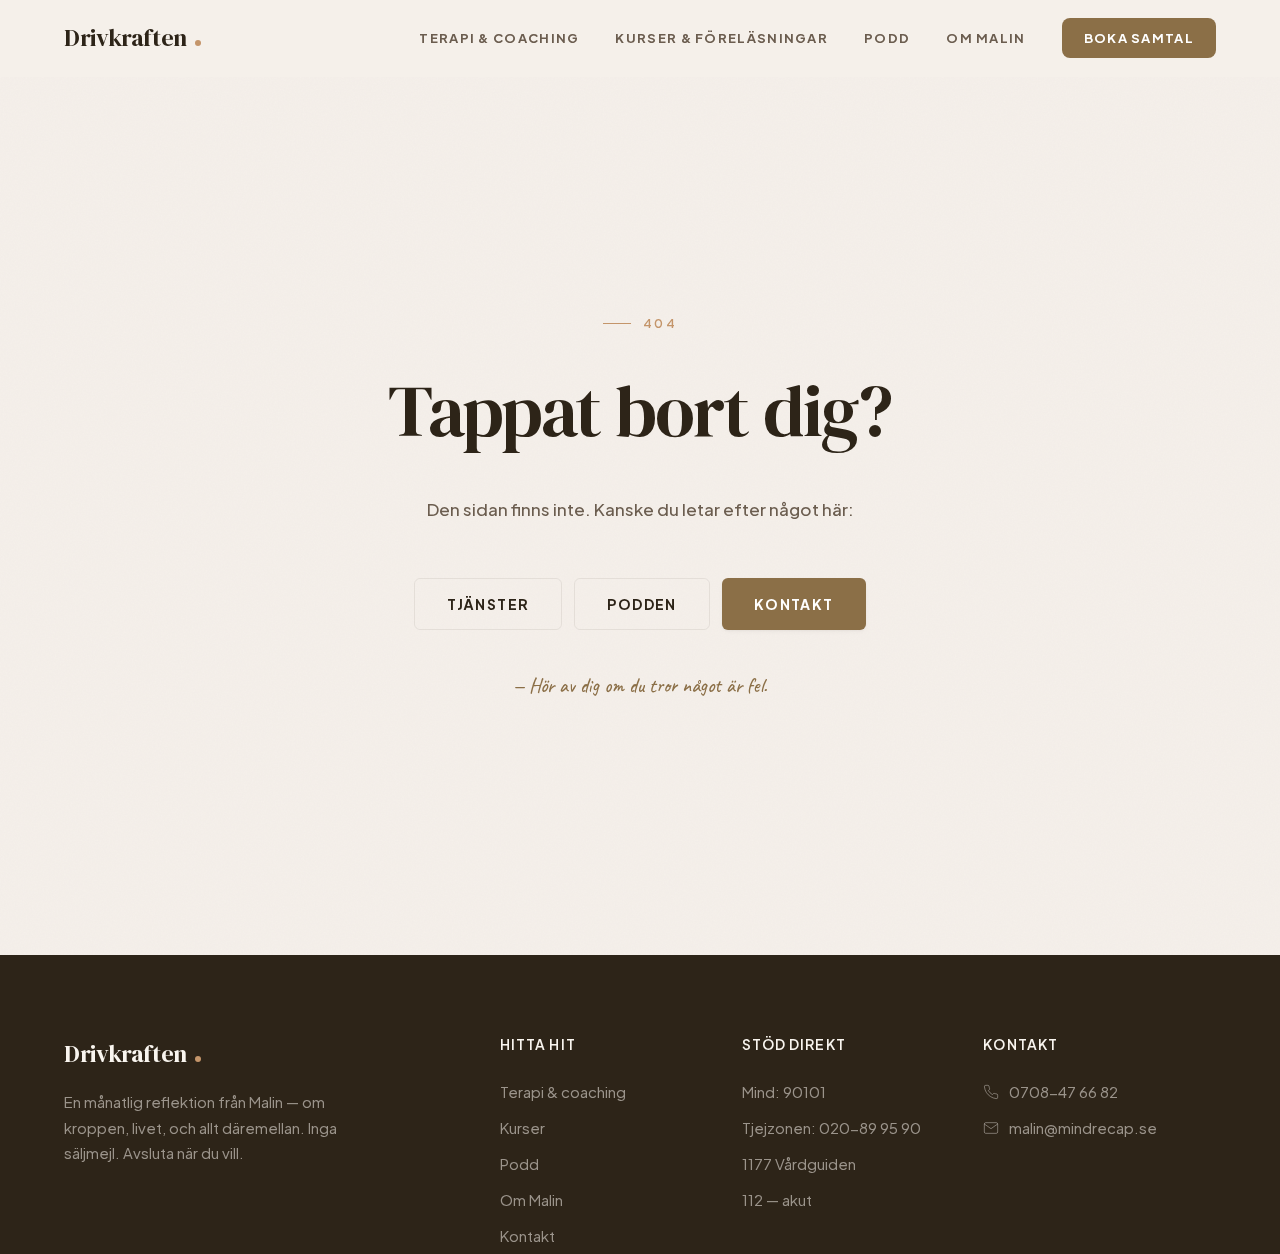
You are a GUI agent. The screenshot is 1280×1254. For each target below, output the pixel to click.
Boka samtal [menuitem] (1139, 38)
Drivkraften (125, 37)
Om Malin (531, 1199)
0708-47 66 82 (1063, 1091)
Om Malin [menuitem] (985, 38)
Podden (641, 604)
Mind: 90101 (784, 1091)
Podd (519, 1163)
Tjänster (488, 604)
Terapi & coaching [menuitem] (499, 38)
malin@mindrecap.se (1083, 1127)
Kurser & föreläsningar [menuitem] (721, 38)
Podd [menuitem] (887, 38)
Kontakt (794, 604)
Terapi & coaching (563, 1091)
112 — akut (777, 1199)
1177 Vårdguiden (799, 1163)
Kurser (522, 1127)
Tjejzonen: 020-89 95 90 (831, 1127)
